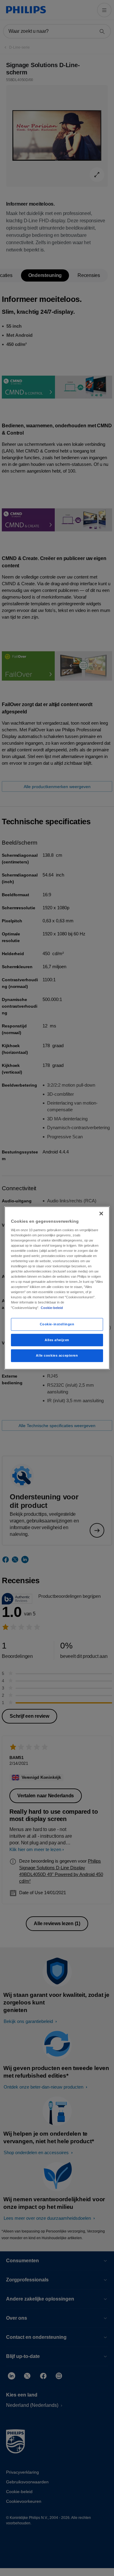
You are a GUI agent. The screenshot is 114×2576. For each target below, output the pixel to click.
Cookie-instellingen (57, 1324)
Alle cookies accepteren (57, 1355)
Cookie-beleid (52, 1307)
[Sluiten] (101, 1214)
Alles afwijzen (57, 1340)
